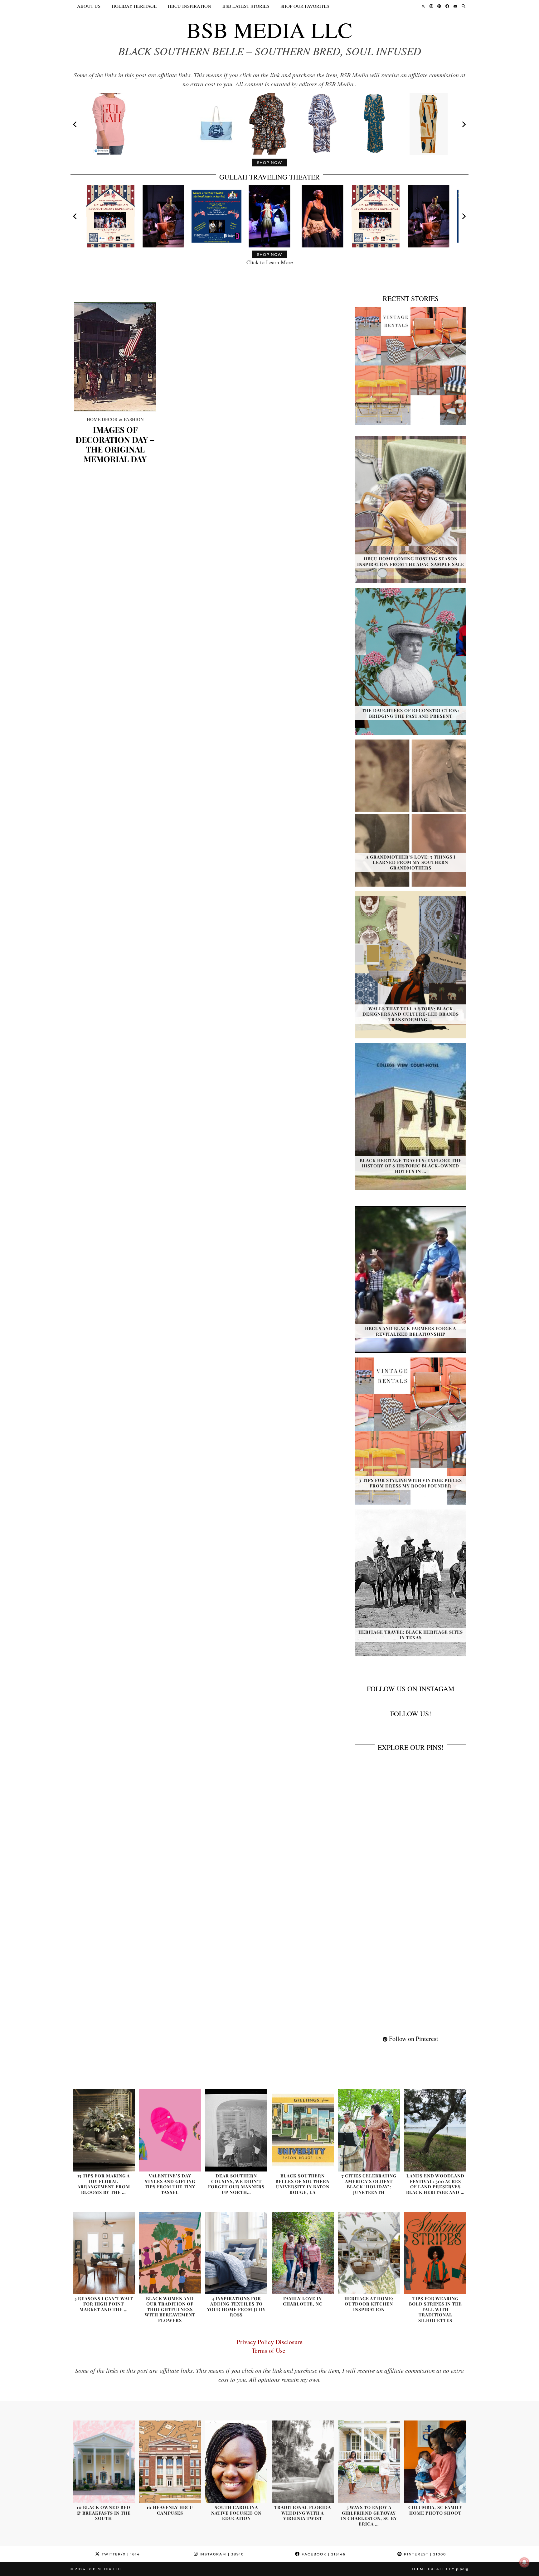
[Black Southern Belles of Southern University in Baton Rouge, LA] (303, 2130)
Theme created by (440, 2569)
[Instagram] (431, 6)
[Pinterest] (439, 6)
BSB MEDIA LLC (269, 30)
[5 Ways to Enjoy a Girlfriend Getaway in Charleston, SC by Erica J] (369, 2462)
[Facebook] (447, 6)
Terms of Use (270, 2351)
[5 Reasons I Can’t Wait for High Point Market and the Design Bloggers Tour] (104, 2253)
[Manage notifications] (524, 2562)
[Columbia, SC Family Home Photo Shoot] (435, 2462)
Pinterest (424, 2554)
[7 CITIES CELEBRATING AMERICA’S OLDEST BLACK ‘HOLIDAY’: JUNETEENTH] (369, 2130)
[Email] (455, 6)
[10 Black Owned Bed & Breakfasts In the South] (104, 2462)
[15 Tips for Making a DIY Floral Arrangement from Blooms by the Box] (104, 2130)
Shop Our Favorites (305, 6)
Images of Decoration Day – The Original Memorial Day (115, 444)
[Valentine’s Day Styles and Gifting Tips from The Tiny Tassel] (170, 2130)
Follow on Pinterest (413, 2039)
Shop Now (270, 163)
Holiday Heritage (134, 6)
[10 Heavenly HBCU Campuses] (170, 2462)
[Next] (464, 124)
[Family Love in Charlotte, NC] (303, 2253)
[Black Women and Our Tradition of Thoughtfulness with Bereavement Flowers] (170, 2253)
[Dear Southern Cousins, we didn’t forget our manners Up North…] (236, 2130)
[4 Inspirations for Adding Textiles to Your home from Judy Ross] (236, 2253)
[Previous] (75, 124)
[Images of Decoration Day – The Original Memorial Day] (115, 357)
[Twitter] (423, 6)
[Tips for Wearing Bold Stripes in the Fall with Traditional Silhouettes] (435, 2253)
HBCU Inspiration (189, 6)
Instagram (221, 2554)
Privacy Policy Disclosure (270, 2342)
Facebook (323, 2554)
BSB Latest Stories (246, 6)
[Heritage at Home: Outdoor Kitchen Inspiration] (369, 2253)
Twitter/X (120, 2554)
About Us (89, 6)
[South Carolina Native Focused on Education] (236, 2462)
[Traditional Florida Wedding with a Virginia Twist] (303, 2462)
